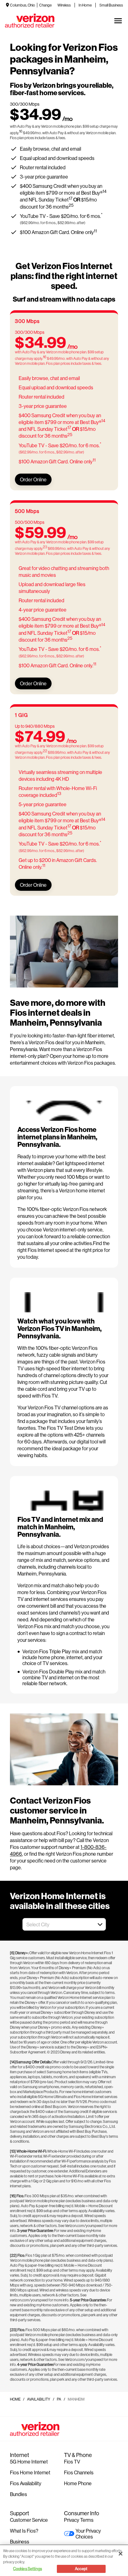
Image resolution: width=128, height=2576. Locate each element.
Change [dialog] (45, 5)
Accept (81, 2569)
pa (59, 2399)
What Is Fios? (24, 2531)
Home (15, 2399)
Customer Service (29, 2520)
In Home (85, 5)
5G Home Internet (29, 2461)
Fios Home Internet (30, 2472)
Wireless (64, 5)
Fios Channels (79, 2472)
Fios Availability (26, 2483)
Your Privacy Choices (88, 2534)
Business (20, 2541)
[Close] (121, 2554)
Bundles (18, 2494)
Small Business (111, 5)
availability (39, 2399)
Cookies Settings (27, 2569)
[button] (100, 1924)
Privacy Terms (79, 2520)
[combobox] (57, 1924)
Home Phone (78, 2483)
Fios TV (72, 2461)
